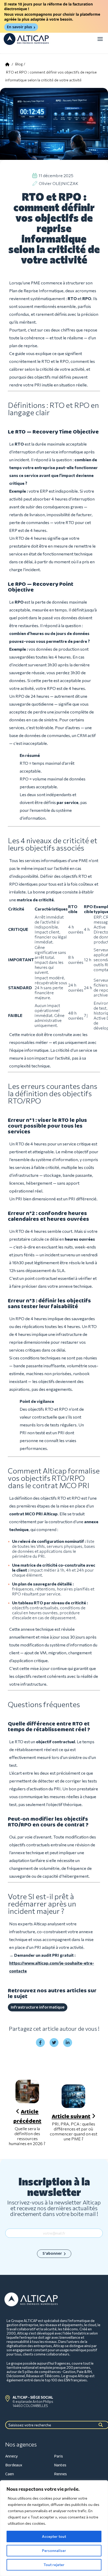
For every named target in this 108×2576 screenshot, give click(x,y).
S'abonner (52, 2254)
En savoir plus (19, 27)
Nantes (60, 2465)
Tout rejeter (54, 2565)
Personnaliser (54, 2550)
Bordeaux (14, 2465)
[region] (54, 2528)
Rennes (60, 2474)
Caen (10, 2474)
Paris (58, 2456)
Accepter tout (54, 2536)
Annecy (12, 2456)
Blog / (20, 64)
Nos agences (21, 2444)
